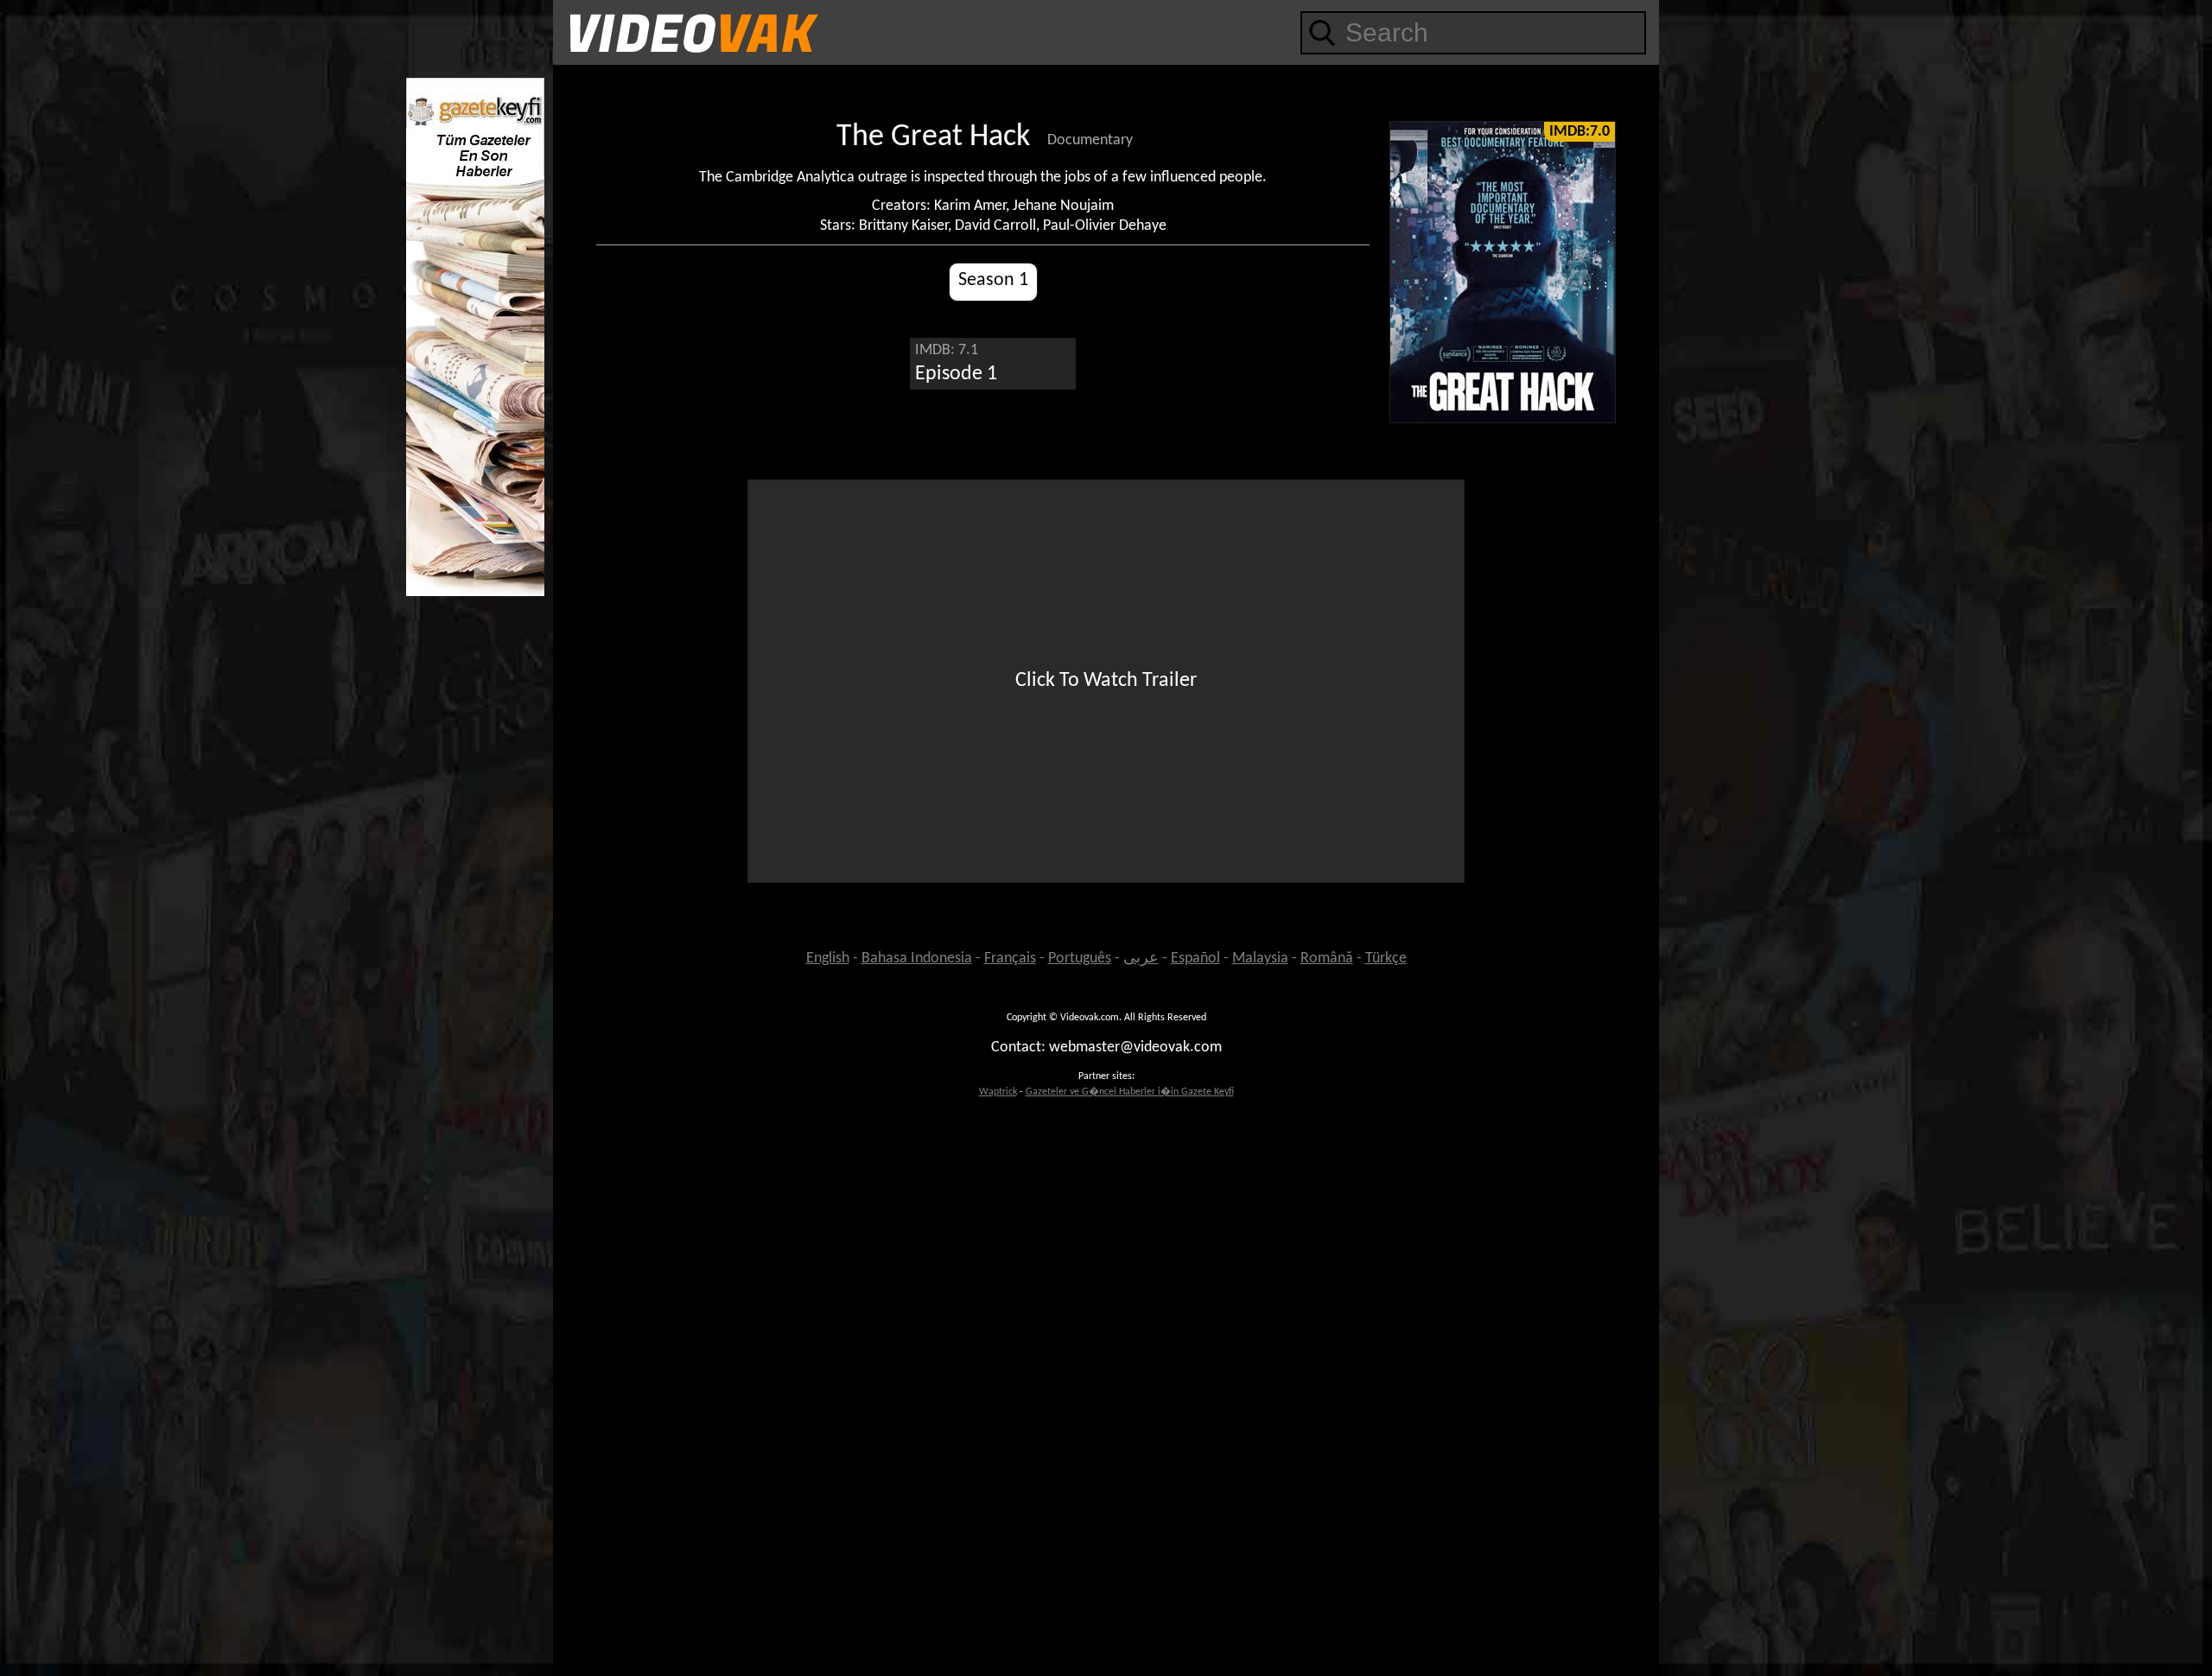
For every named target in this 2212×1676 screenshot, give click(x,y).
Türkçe (1386, 959)
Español (1195, 959)
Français (1010, 959)
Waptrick (998, 1092)
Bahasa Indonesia (917, 959)
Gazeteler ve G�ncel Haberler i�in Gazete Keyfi (1130, 1092)
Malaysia (1260, 959)
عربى (1141, 959)
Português (1080, 959)
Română (1327, 959)
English (828, 959)
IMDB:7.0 (1580, 132)
